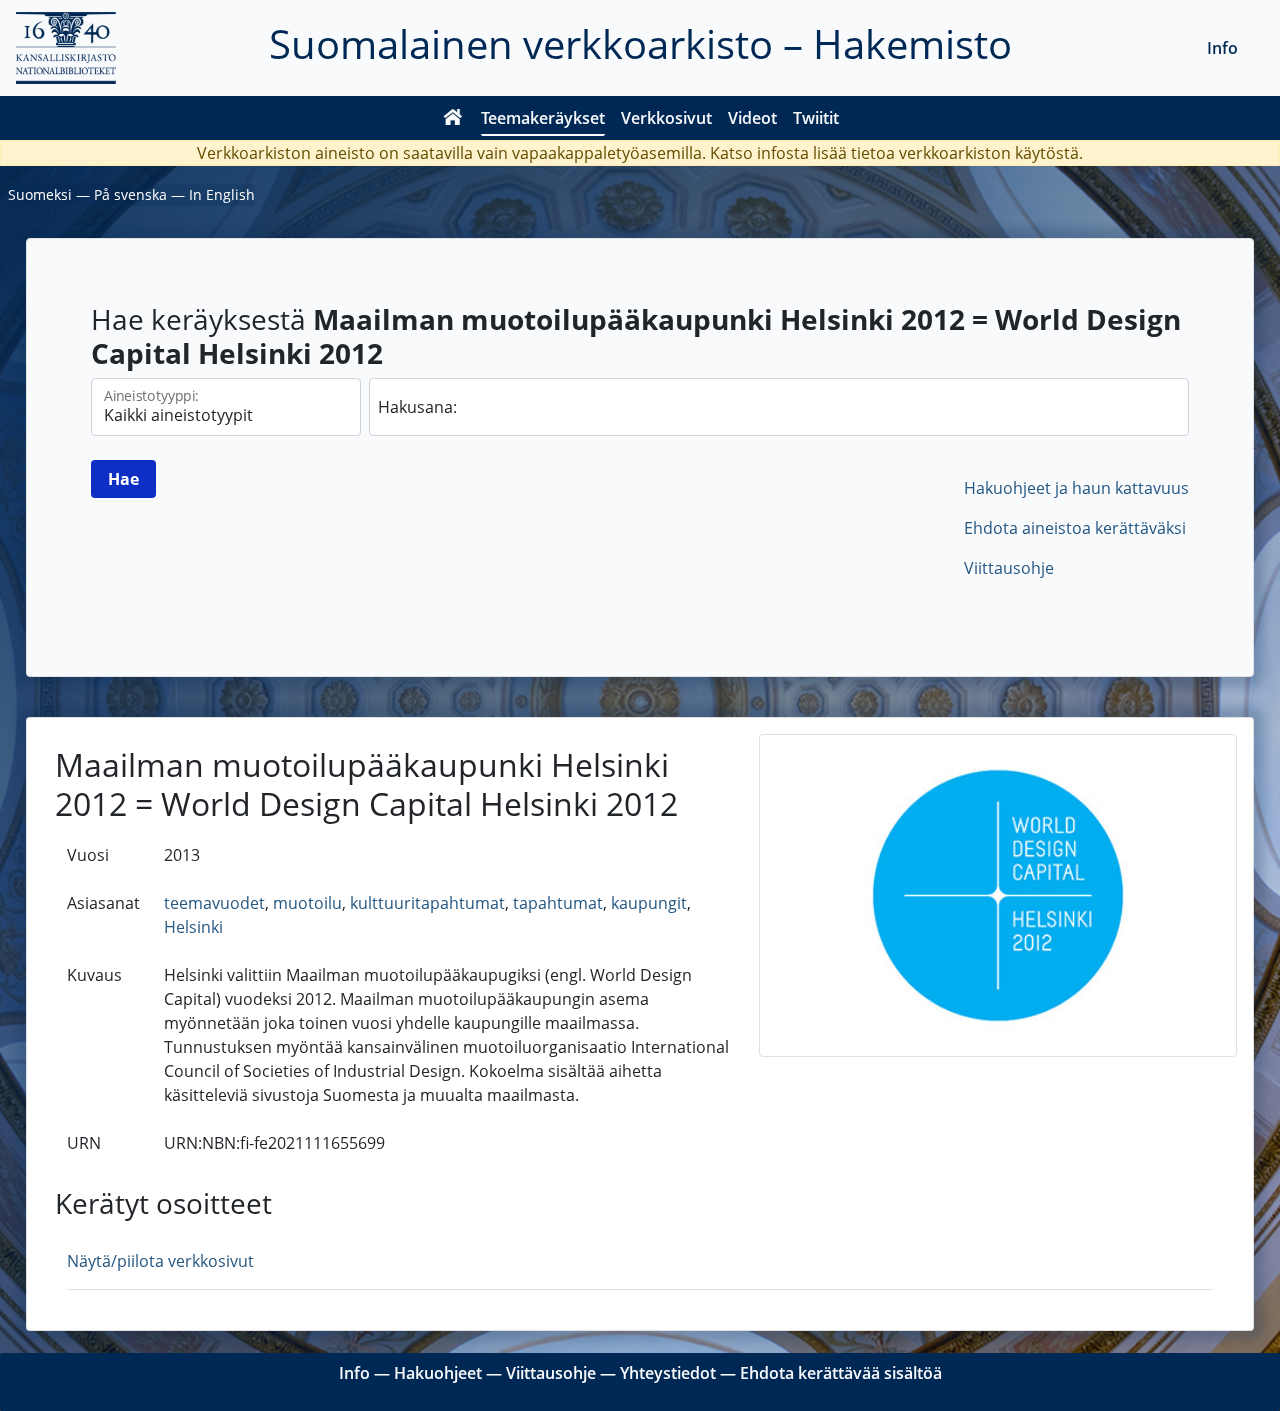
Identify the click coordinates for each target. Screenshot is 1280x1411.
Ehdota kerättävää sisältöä (841, 1373)
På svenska (130, 194)
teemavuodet (214, 903)
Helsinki (193, 927)
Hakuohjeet (438, 1373)
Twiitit (816, 118)
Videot (752, 118)
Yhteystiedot (668, 1373)
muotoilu (307, 903)
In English (222, 194)
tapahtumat (558, 903)
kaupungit (649, 903)
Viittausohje (1009, 568)
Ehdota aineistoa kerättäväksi (1075, 528)
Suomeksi (40, 194)
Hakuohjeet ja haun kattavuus (1076, 488)
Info (1222, 48)
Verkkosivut (666, 118)
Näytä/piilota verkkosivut (160, 1261)
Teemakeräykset (543, 118)
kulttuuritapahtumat (427, 903)
